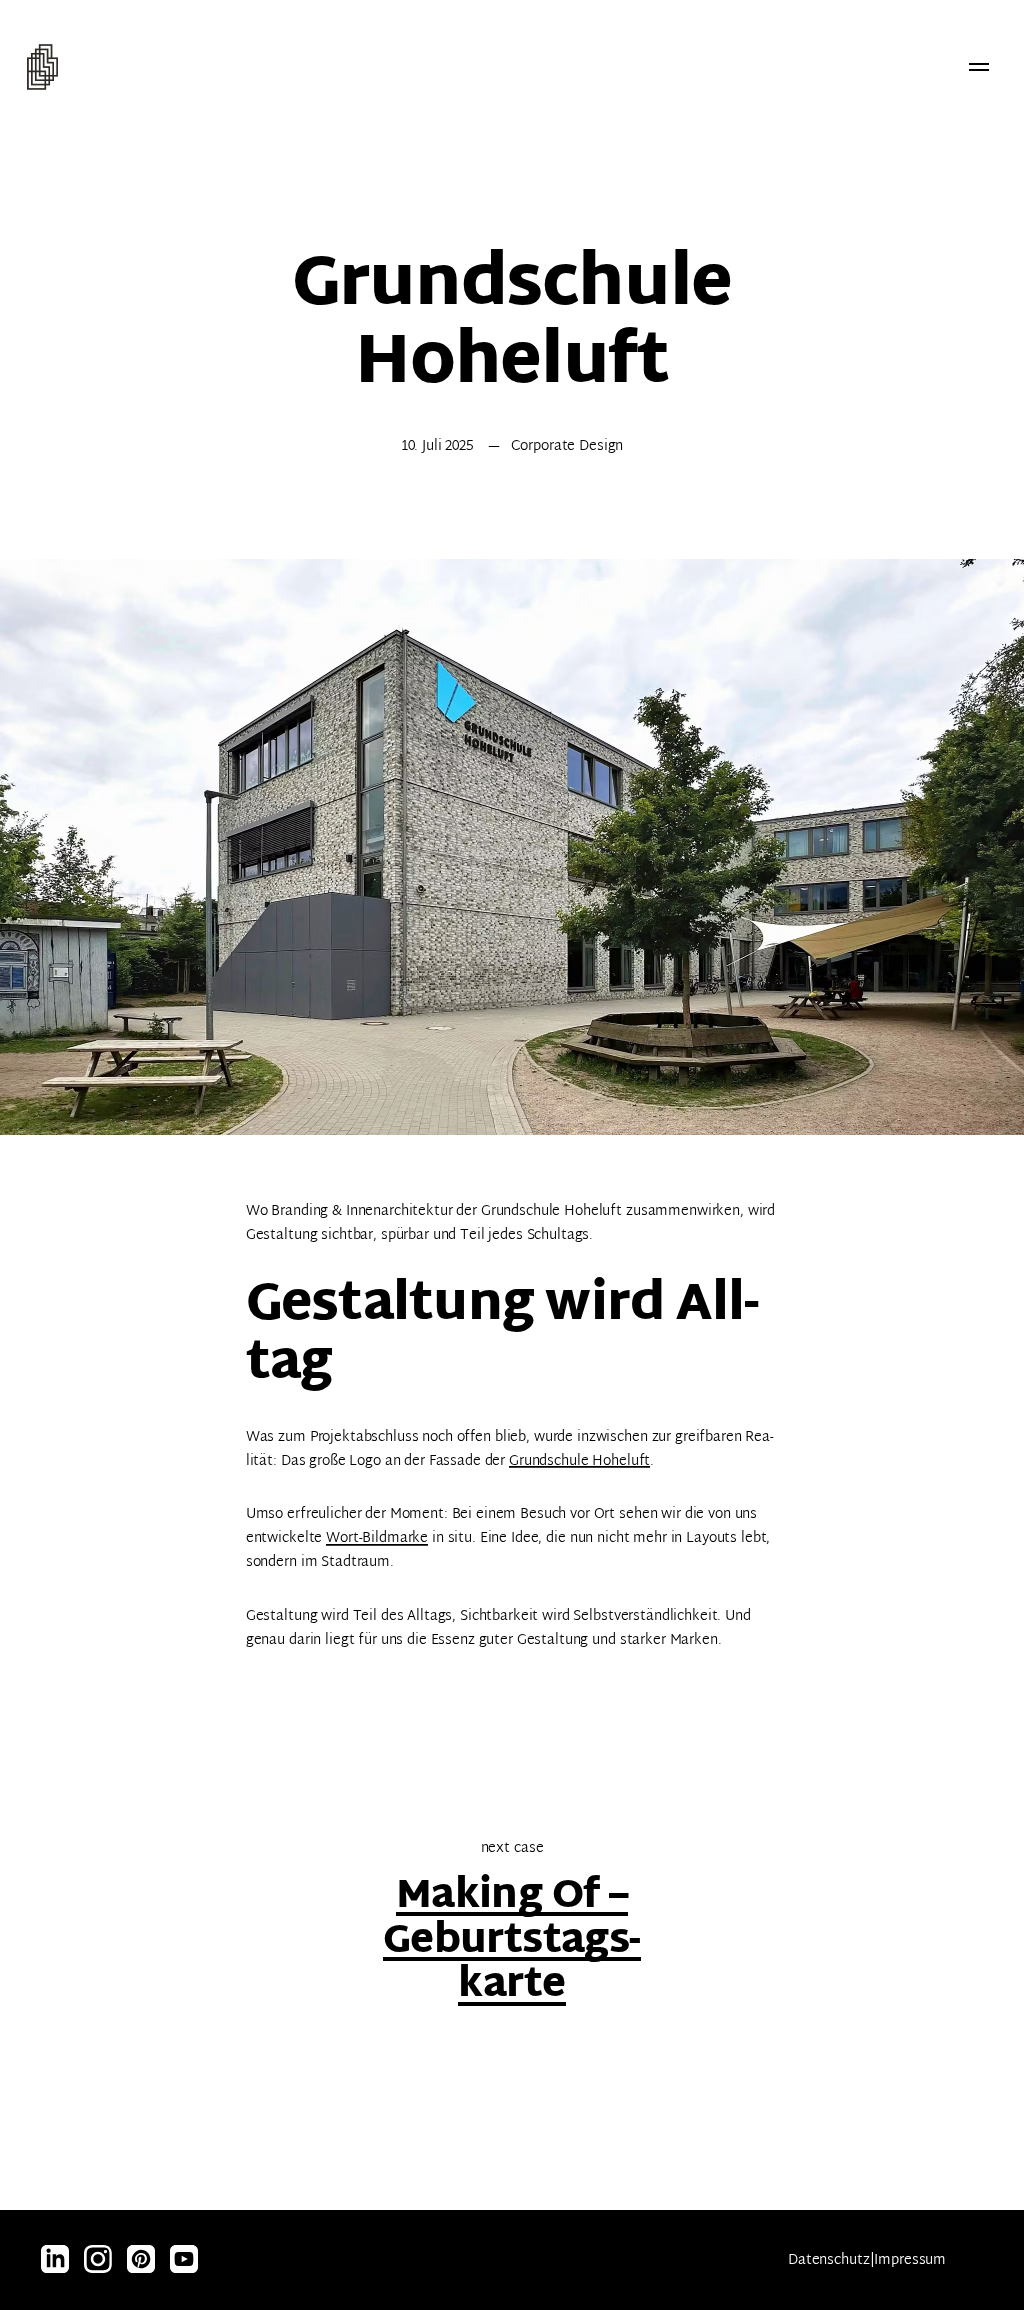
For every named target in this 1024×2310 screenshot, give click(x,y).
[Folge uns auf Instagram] (55, 2260)
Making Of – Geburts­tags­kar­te (512, 1942)
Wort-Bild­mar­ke (377, 1538)
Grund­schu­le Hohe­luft (579, 1461)
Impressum (910, 2261)
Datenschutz (828, 2261)
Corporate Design (567, 446)
